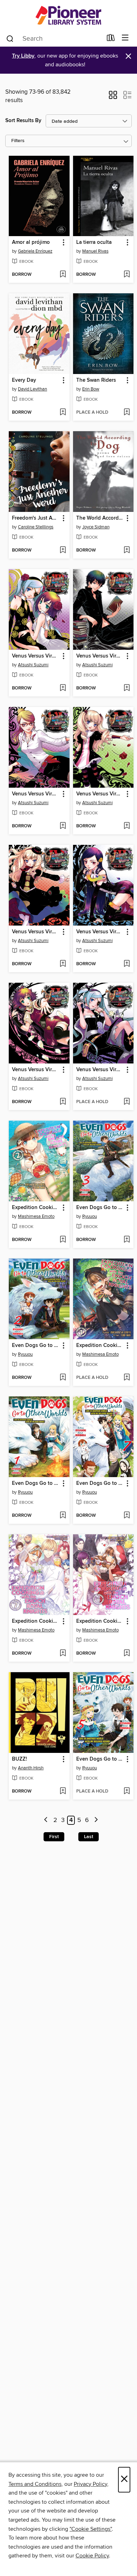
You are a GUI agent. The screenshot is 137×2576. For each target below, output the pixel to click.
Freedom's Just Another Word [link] (36, 518)
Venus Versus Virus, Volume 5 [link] (100, 794)
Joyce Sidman (96, 527)
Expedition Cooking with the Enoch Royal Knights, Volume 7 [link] (36, 1621)
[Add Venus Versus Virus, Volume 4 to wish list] (63, 964)
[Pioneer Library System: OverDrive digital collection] (68, 15)
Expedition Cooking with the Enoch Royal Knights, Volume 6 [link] (100, 1621)
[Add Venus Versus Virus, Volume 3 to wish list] (127, 964)
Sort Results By (23, 121)
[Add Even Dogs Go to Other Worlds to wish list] (127, 1240)
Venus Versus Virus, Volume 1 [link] (100, 1070)
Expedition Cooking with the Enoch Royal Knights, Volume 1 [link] (100, 1346)
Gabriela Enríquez (35, 251)
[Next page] (96, 1820)
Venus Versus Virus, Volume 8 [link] (36, 656)
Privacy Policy (90, 2484)
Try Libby (23, 56)
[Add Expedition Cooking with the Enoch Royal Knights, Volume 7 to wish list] (63, 1654)
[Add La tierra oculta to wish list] (127, 275)
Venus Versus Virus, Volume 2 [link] (36, 1070)
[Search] (10, 38)
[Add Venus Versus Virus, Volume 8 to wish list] (63, 688)
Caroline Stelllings (36, 527)
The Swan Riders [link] (96, 380)
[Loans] (111, 39)
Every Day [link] (24, 380)
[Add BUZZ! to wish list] (63, 1791)
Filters (18, 141)
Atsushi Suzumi (33, 665)
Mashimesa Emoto (36, 1216)
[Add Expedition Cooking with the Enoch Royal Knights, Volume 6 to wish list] (127, 1654)
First (54, 1837)
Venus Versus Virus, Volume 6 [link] (36, 794)
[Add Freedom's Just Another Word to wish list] (63, 550)
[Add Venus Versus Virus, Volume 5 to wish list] (127, 826)
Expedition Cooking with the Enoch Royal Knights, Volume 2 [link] (36, 1208)
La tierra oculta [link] (94, 242)
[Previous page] (46, 1820)
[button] (113, 97)
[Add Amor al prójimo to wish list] (63, 275)
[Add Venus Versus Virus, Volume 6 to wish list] (63, 826)
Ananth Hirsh (31, 1768)
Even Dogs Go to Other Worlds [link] (100, 1208)
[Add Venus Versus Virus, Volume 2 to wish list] (63, 1102)
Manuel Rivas (95, 251)
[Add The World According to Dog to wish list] (127, 550)
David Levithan (32, 389)
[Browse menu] (125, 38)
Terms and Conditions (35, 2484)
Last (89, 1837)
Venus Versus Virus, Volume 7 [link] (100, 656)
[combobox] (54, 39)
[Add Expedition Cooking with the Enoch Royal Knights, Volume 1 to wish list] (127, 1378)
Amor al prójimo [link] (31, 242)
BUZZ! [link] (19, 1759)
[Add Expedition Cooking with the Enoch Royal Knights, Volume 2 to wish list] (63, 1240)
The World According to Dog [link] (100, 518)
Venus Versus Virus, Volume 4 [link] (36, 932)
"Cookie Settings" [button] (91, 2529)
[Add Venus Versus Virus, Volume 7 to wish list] (127, 688)
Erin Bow (91, 389)
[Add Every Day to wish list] (63, 413)
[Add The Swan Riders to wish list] (127, 413)
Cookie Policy (92, 2556)
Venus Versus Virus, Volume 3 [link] (100, 932)
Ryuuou (90, 1216)
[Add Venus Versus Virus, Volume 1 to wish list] (127, 1102)
